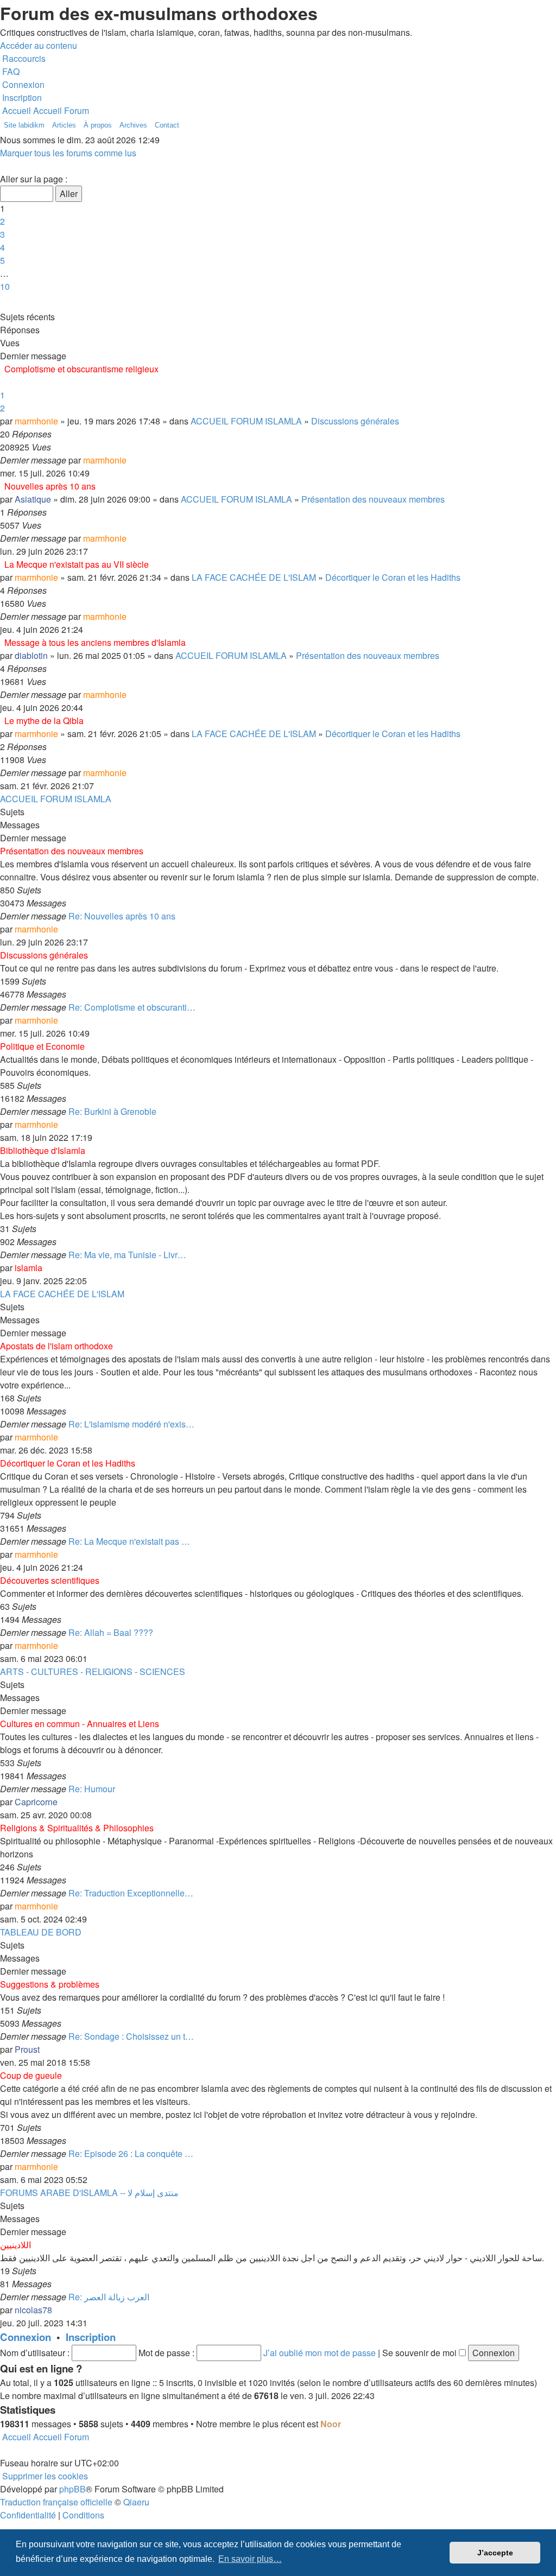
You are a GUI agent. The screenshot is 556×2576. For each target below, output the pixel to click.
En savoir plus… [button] (250, 2559)
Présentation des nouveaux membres (373, 499)
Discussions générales (355, 421)
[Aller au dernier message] (130, 460)
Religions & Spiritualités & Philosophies (77, 1828)
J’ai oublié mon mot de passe (320, 2353)
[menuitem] (10, 71)
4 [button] (2, 247)
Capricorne (36, 1802)
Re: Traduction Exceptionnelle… (131, 1893)
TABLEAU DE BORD (41, 1932)
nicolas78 (33, 2310)
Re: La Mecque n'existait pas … (129, 1541)
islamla (29, 1268)
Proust (27, 2049)
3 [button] (2, 234)
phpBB (72, 2489)
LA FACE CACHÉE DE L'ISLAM (254, 577)
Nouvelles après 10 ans (50, 486)
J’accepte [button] (495, 2553)
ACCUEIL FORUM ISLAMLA (246, 421)
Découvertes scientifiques (50, 1580)
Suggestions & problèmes (50, 1984)
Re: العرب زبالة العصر (109, 2297)
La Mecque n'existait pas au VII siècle (77, 564)
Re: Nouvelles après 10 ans (122, 916)
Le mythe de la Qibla (44, 721)
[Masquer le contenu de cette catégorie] (553, 836)
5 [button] (2, 260)
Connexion (26, 2337)
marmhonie (36, 421)
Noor (331, 2424)
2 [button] (2, 221)
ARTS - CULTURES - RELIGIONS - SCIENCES (93, 1671)
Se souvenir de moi (421, 2353)
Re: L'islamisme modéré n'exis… (131, 1424)
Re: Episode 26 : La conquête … (131, 2153)
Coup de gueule (31, 2075)
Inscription (91, 2337)
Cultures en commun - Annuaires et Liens (80, 1724)
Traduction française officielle (56, 2502)
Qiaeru (136, 2502)
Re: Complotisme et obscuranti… (132, 1007)
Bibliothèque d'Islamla (43, 1150)
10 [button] (5, 286)
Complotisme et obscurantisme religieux (81, 369)
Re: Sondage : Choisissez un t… (131, 2036)
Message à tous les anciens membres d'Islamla (95, 642)
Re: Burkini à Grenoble (112, 1111)
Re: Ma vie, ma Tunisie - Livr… (127, 1255)
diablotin (31, 655)
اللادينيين (15, 2245)
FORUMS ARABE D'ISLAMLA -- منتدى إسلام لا (89, 2193)
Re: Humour (92, 1789)
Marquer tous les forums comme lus (68, 153)
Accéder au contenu (39, 45)
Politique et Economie (42, 1046)
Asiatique (33, 499)
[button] (1, 166)
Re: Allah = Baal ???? (111, 1632)
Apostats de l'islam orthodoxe (56, 1346)
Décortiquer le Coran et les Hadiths (393, 577)
